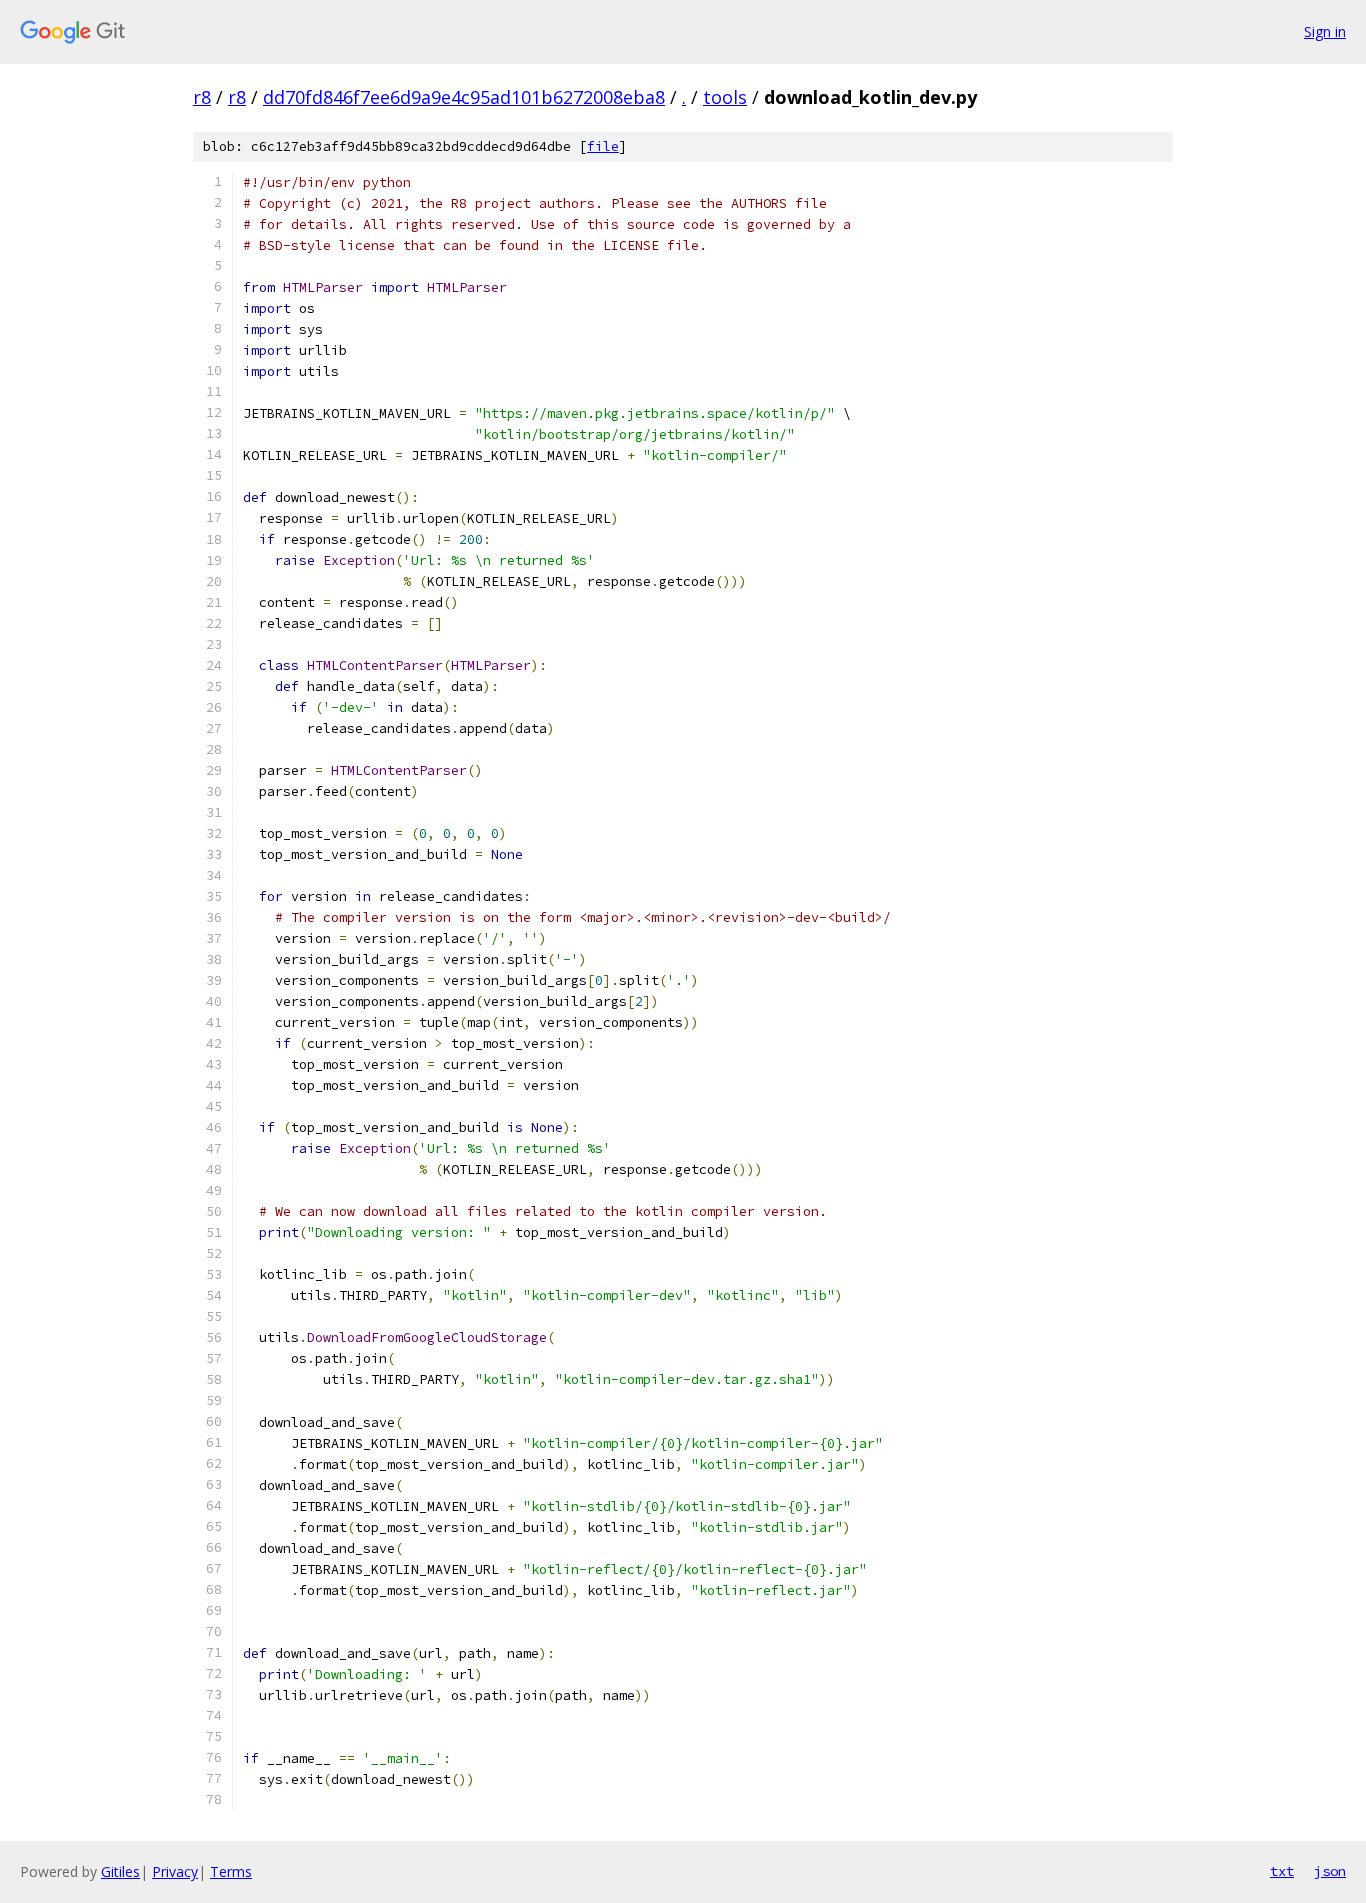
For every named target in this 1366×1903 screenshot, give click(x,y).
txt (1282, 1871)
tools (725, 97)
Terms (231, 1871)
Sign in (1325, 31)
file (603, 146)
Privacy (175, 1871)
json (1330, 1871)
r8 (202, 97)
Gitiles (120, 1871)
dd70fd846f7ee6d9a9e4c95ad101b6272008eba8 (464, 97)
